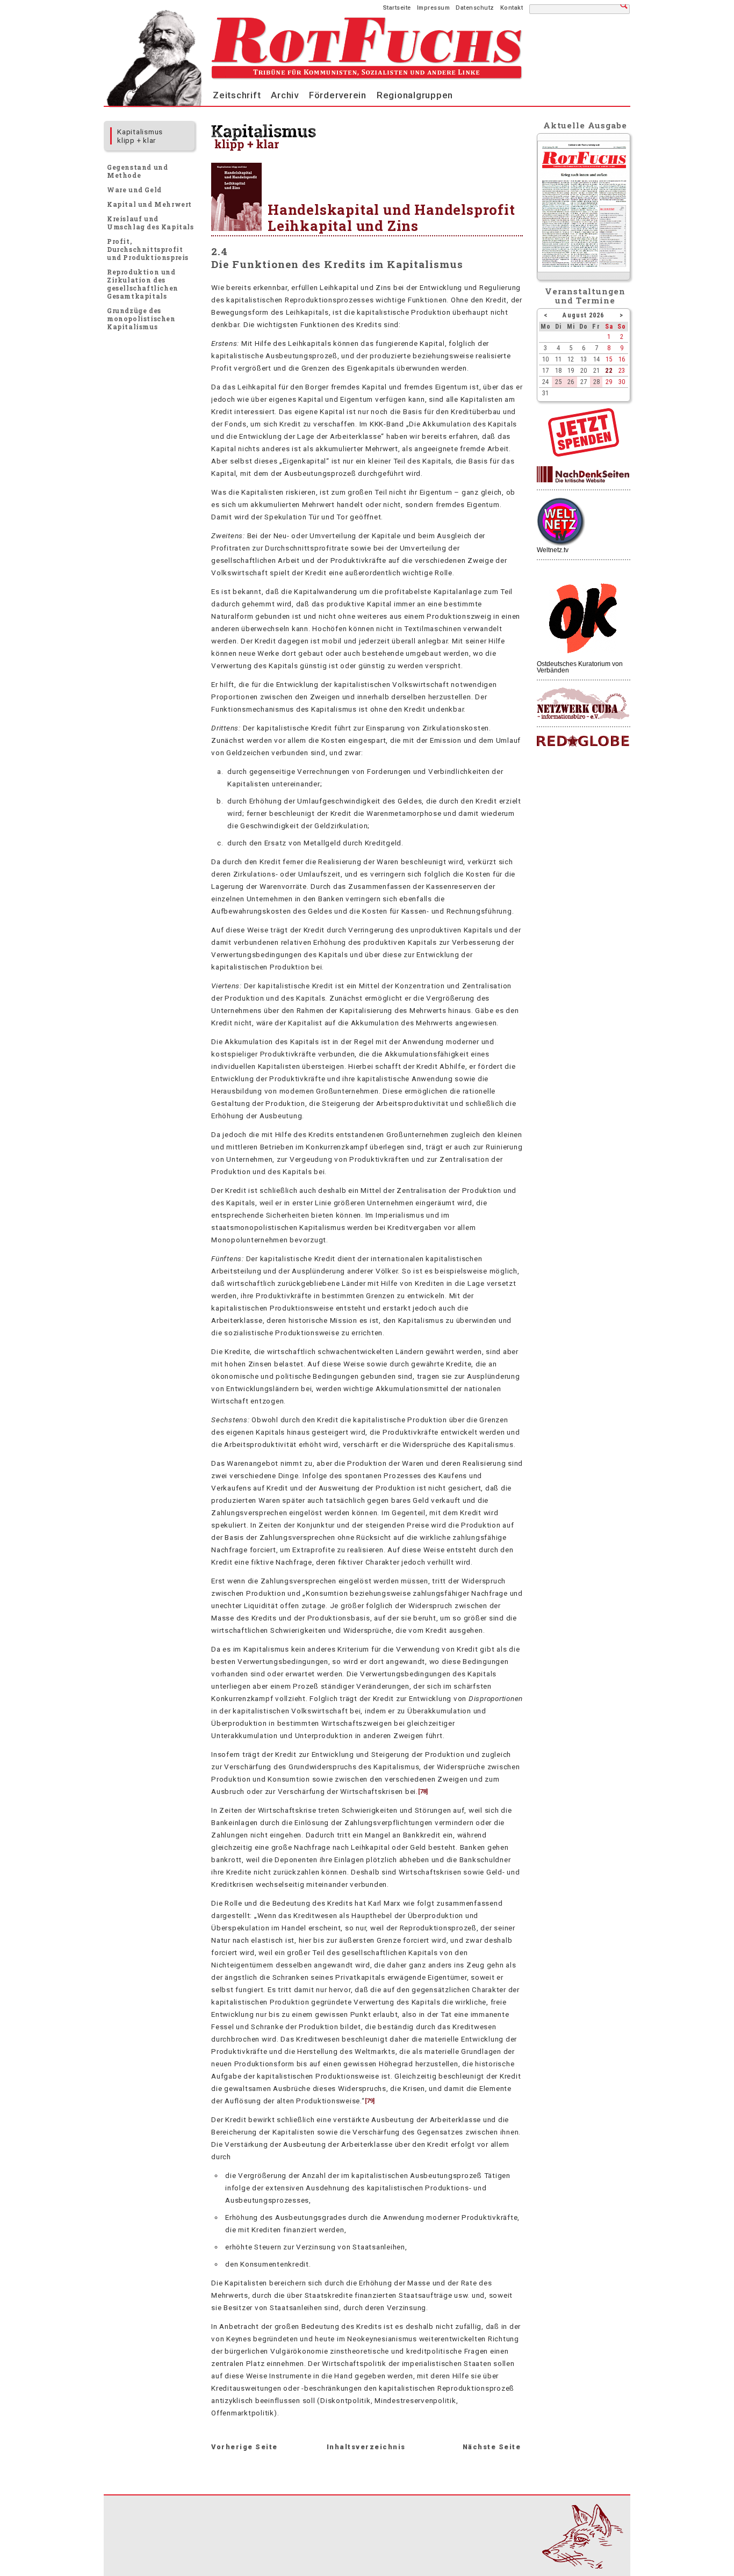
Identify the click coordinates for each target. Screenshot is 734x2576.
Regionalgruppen (415, 95)
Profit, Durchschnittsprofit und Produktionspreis (148, 249)
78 (423, 1792)
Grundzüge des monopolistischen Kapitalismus (141, 319)
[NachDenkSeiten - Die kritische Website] (583, 475)
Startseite (397, 8)
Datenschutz (475, 8)
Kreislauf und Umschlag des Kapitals (150, 223)
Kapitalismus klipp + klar (140, 136)
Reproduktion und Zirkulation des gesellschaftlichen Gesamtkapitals (143, 284)
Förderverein (338, 95)
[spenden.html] (584, 454)
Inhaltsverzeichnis (366, 2447)
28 (596, 382)
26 (571, 382)
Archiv (285, 95)
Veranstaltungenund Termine (585, 296)
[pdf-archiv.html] (584, 270)
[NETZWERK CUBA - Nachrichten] (583, 704)
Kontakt (512, 8)
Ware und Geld (134, 190)
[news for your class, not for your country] (583, 741)
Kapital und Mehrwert (149, 204)
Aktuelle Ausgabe (585, 125)
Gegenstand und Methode (137, 171)
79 (370, 2101)
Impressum (434, 8)
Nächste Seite (492, 2447)
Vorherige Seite (244, 2447)
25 (558, 382)
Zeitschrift (237, 95)
